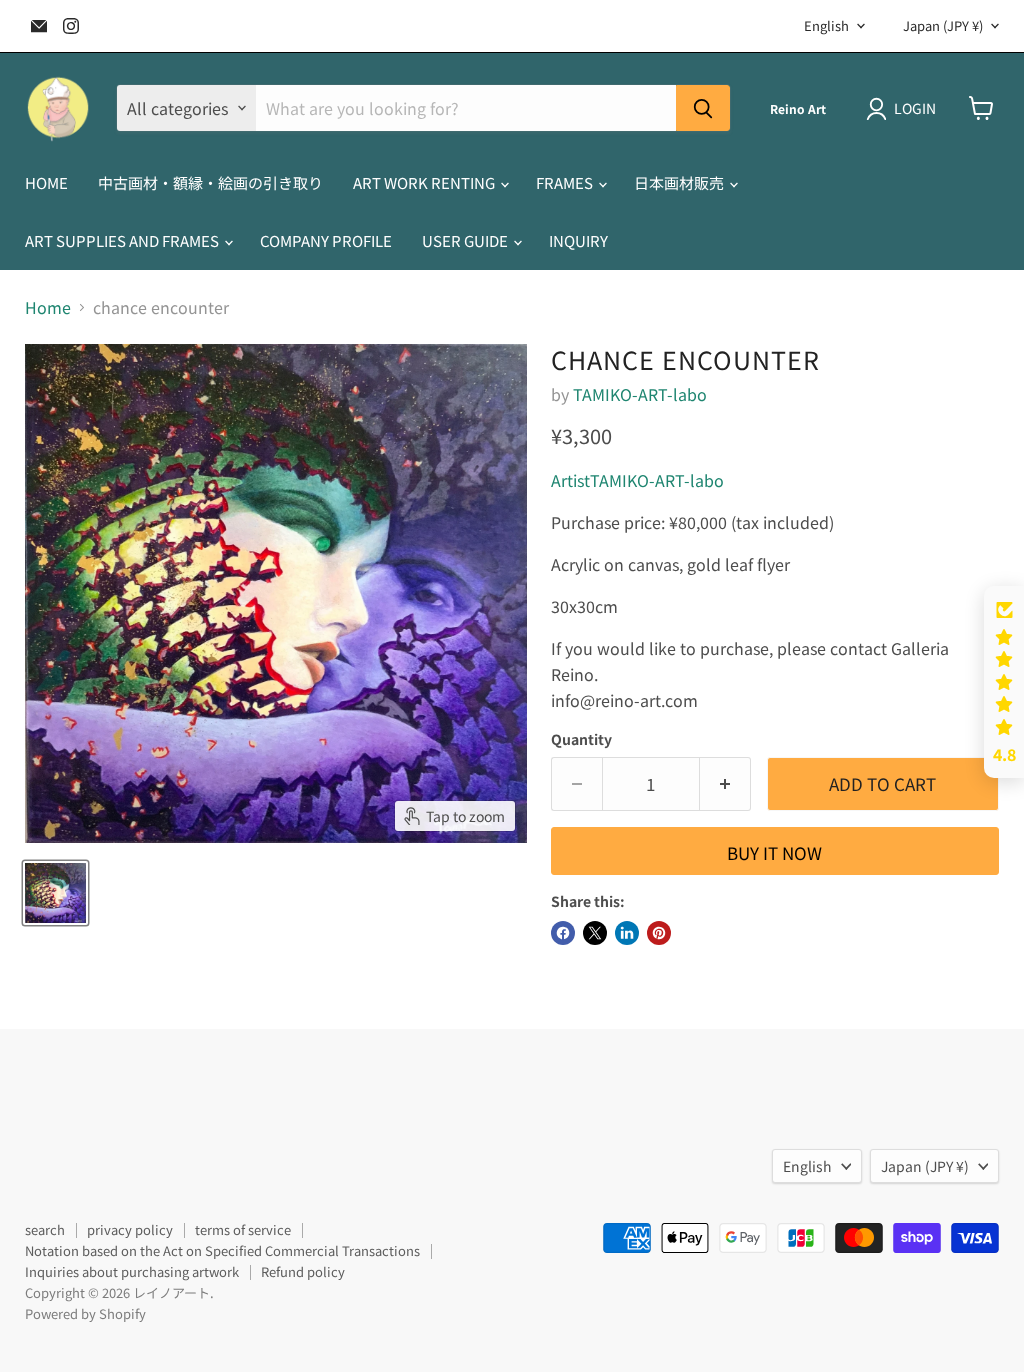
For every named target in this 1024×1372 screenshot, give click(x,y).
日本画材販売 (680, 182)
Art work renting (425, 182)
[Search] (703, 108)
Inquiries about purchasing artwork (132, 1271)
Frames (566, 182)
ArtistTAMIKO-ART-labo (637, 480)
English (826, 25)
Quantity (581, 739)
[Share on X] (595, 933)
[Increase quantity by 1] (725, 784)
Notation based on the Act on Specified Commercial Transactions (222, 1250)
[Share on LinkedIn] (627, 933)
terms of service (243, 1229)
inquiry (578, 240)
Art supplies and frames (123, 240)
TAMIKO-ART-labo (640, 394)
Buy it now (774, 852)
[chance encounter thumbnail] (55, 893)
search (45, 1229)
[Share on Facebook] (563, 933)
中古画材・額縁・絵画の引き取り (210, 182)
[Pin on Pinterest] (659, 933)
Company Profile (326, 240)
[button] (1004, 682)
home (46, 182)
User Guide (466, 240)
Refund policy (303, 1271)
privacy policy (130, 1229)
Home (48, 307)
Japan (943, 25)
